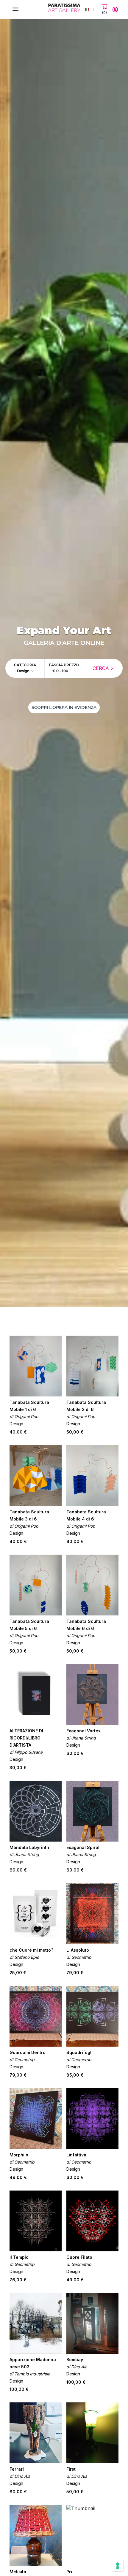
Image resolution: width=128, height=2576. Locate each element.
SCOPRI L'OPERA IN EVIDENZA (64, 707)
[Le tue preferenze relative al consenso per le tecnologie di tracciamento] (118, 2566)
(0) (104, 13)
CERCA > (103, 668)
